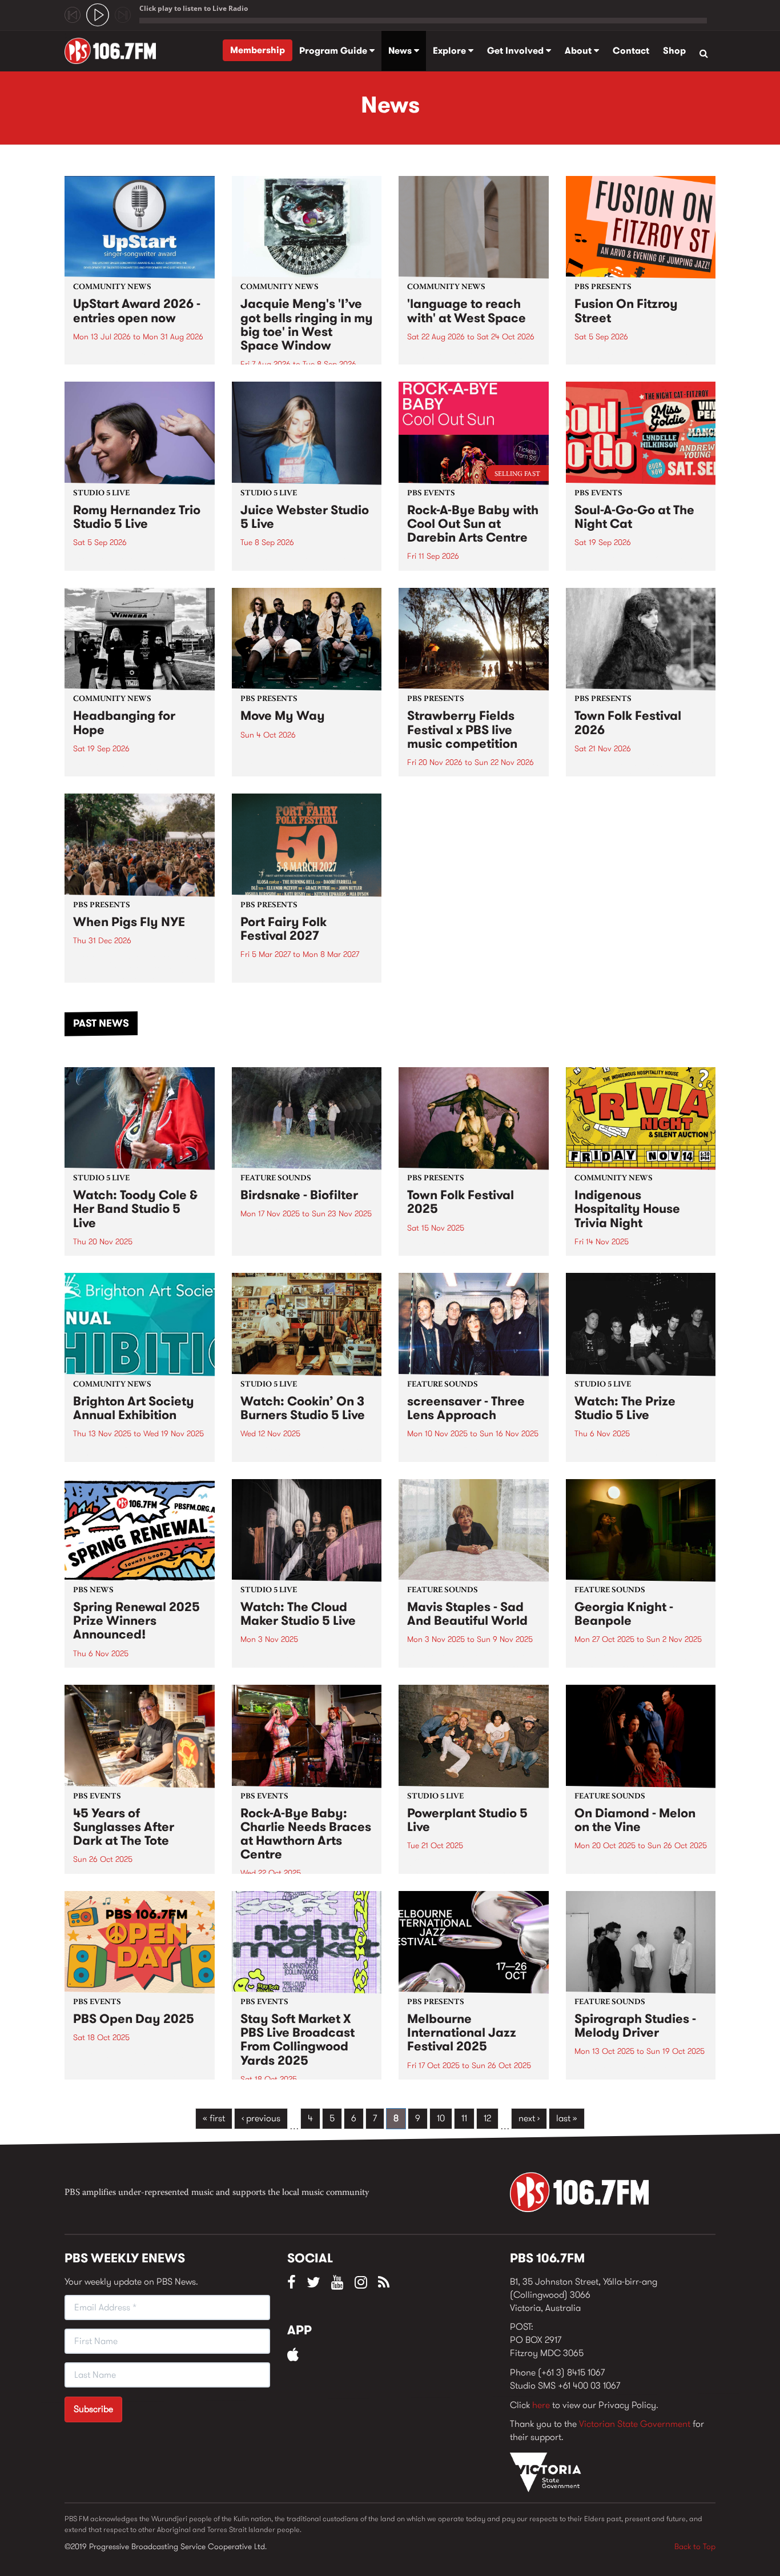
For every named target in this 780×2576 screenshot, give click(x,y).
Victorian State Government (635, 2424)
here (541, 2405)
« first (214, 2118)
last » (567, 2118)
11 (464, 2118)
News (401, 51)
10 (441, 2118)
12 (487, 2118)
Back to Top (695, 2546)
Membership (258, 50)
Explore (451, 51)
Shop (674, 51)
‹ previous (261, 2118)
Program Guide (334, 51)
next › (529, 2118)
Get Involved (516, 51)
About (579, 51)
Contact (631, 51)
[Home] (114, 51)
